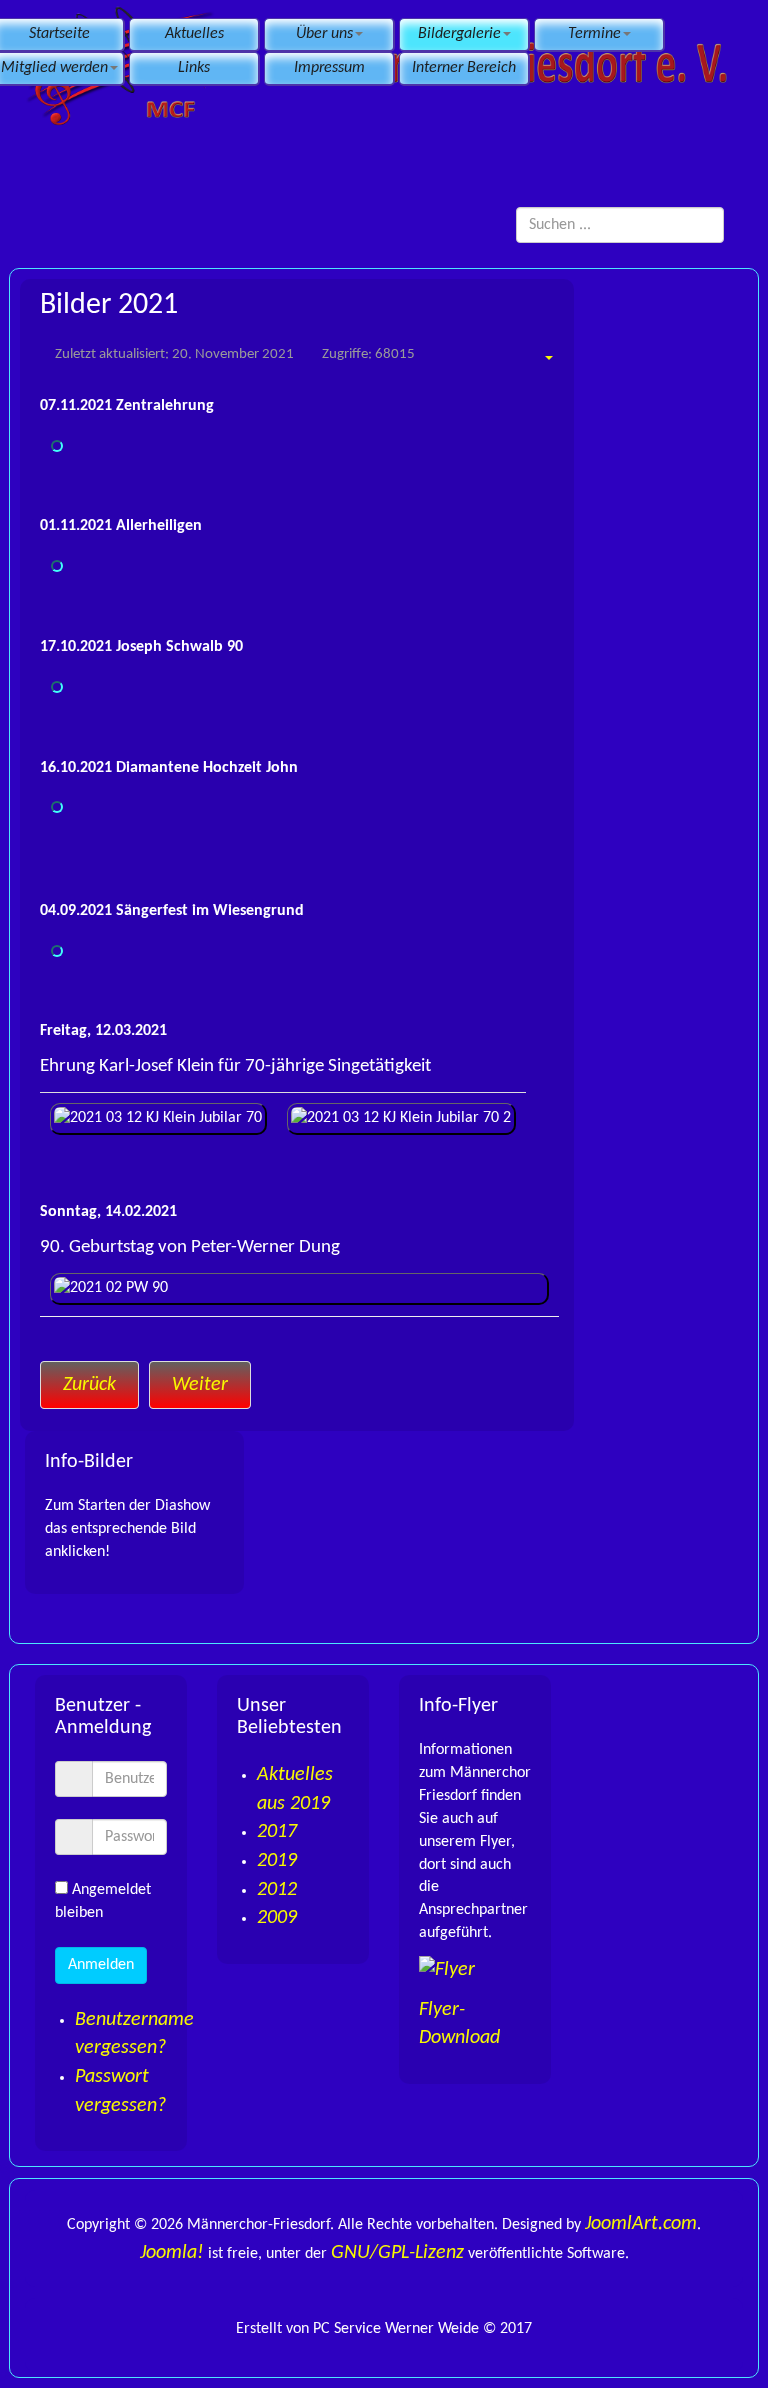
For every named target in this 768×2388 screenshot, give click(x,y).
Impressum (329, 68)
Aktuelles (194, 34)
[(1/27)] (57, 807)
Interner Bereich (464, 68)
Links (194, 68)
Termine (594, 34)
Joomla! (172, 2253)
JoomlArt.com (641, 2224)
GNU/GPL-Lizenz (397, 2253)
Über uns (324, 34)
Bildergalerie (459, 34)
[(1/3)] (57, 566)
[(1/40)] (57, 951)
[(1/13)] (57, 687)
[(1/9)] (57, 446)
